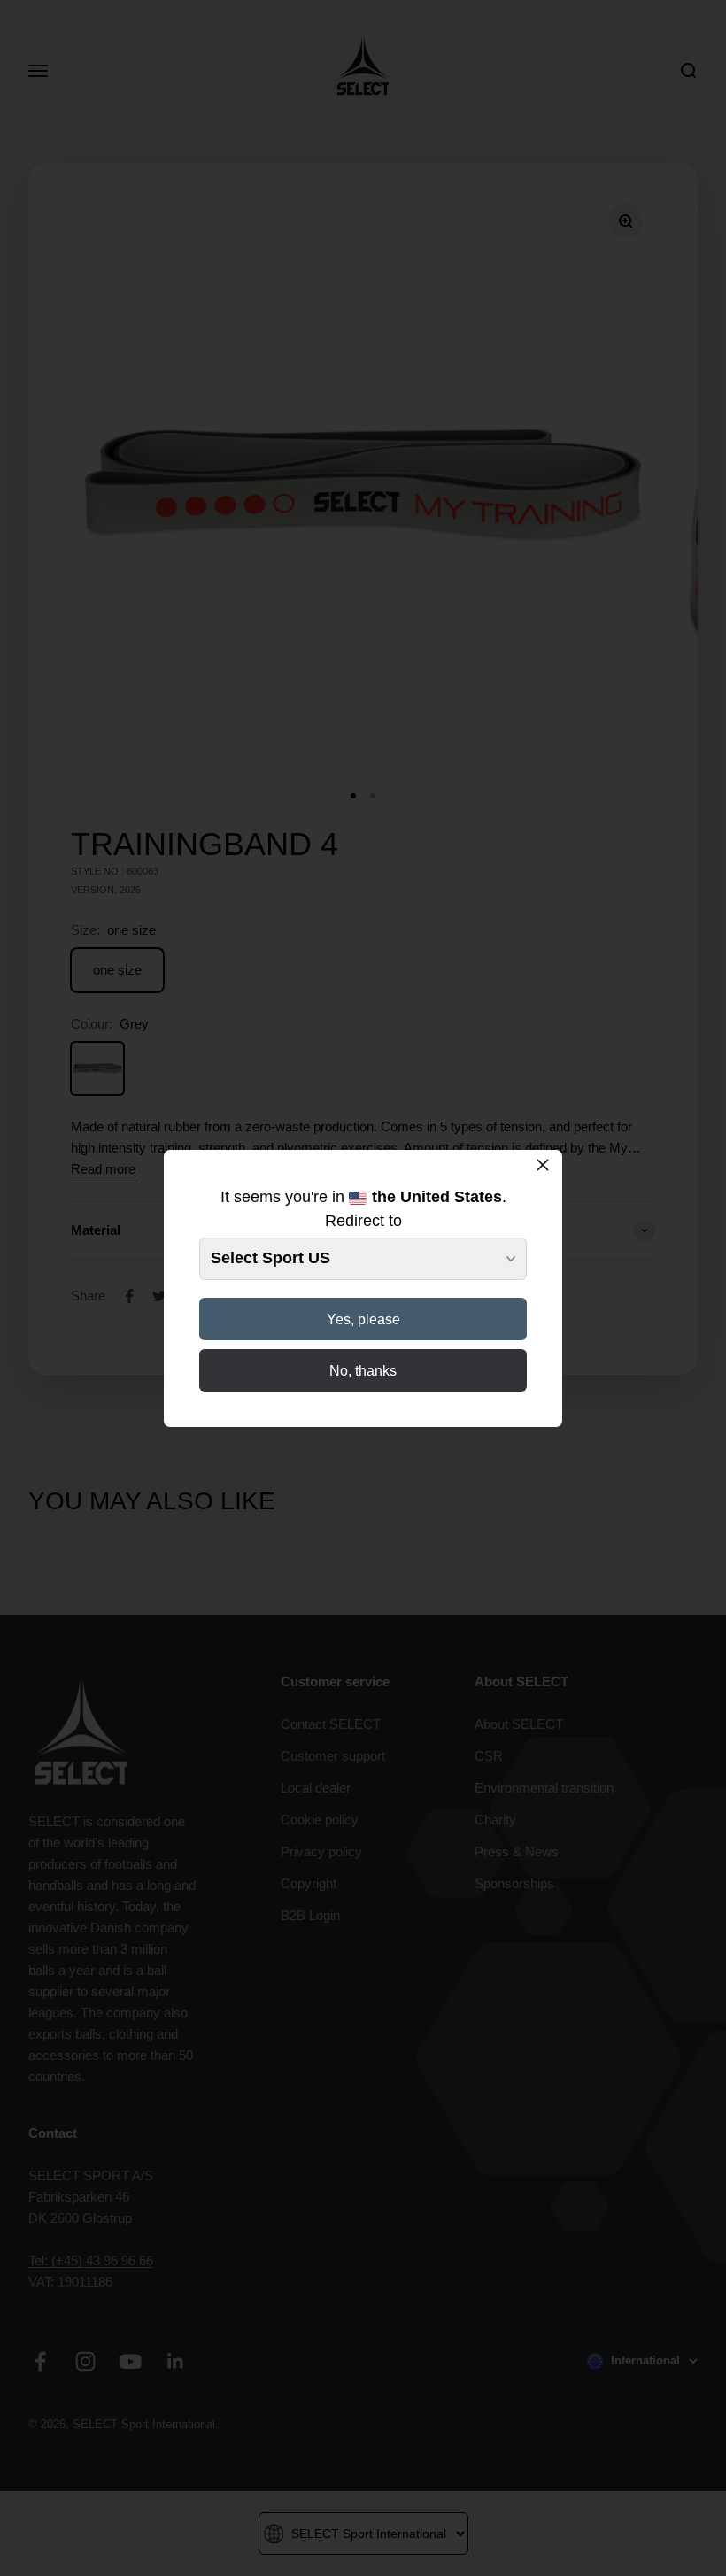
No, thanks (363, 1371)
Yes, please (363, 1319)
